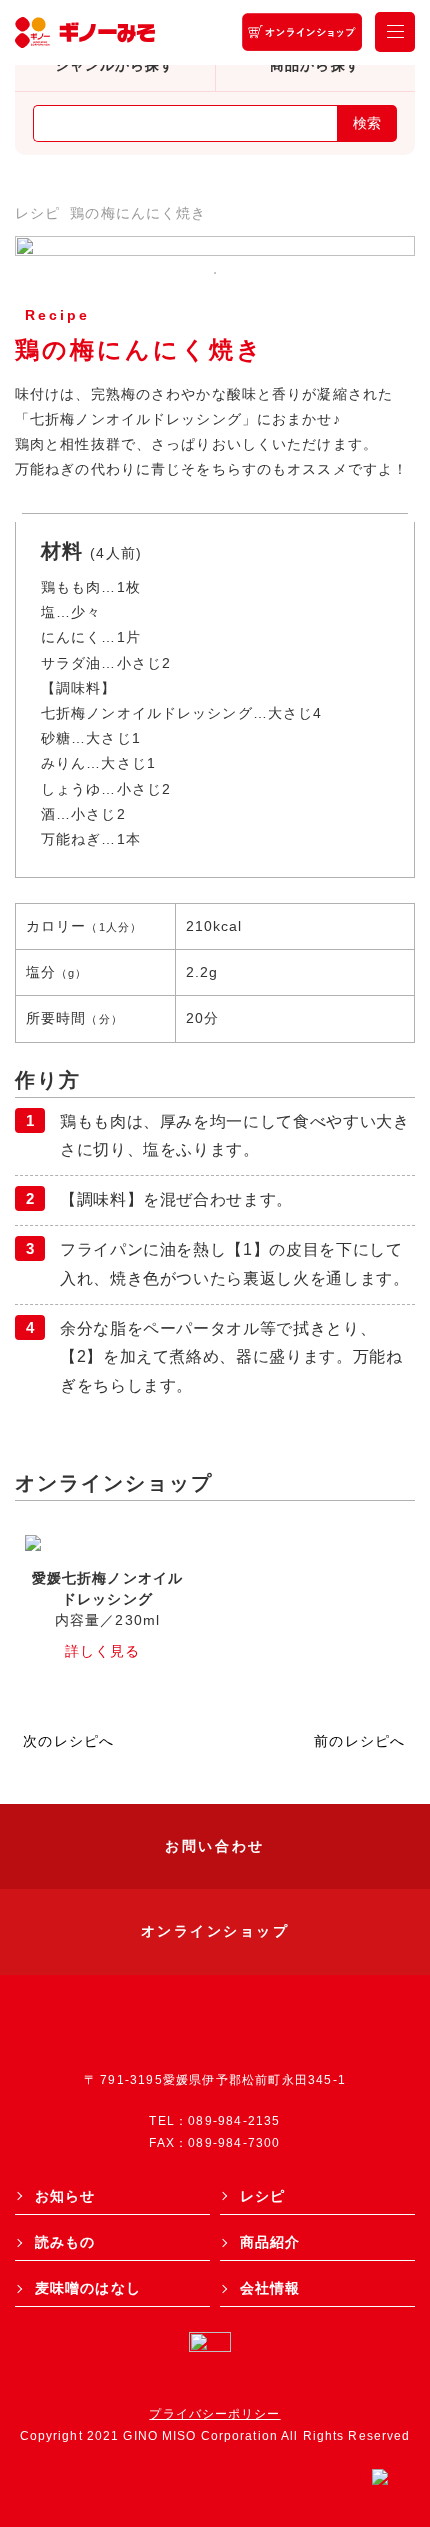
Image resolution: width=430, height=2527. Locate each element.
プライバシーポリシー (214, 2414)
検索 (367, 123)
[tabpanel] (215, 246)
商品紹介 (270, 2242)
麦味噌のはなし (88, 2288)
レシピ (37, 213)
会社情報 (270, 2288)
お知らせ (65, 2196)
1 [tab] (215, 273)
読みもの (65, 2242)
